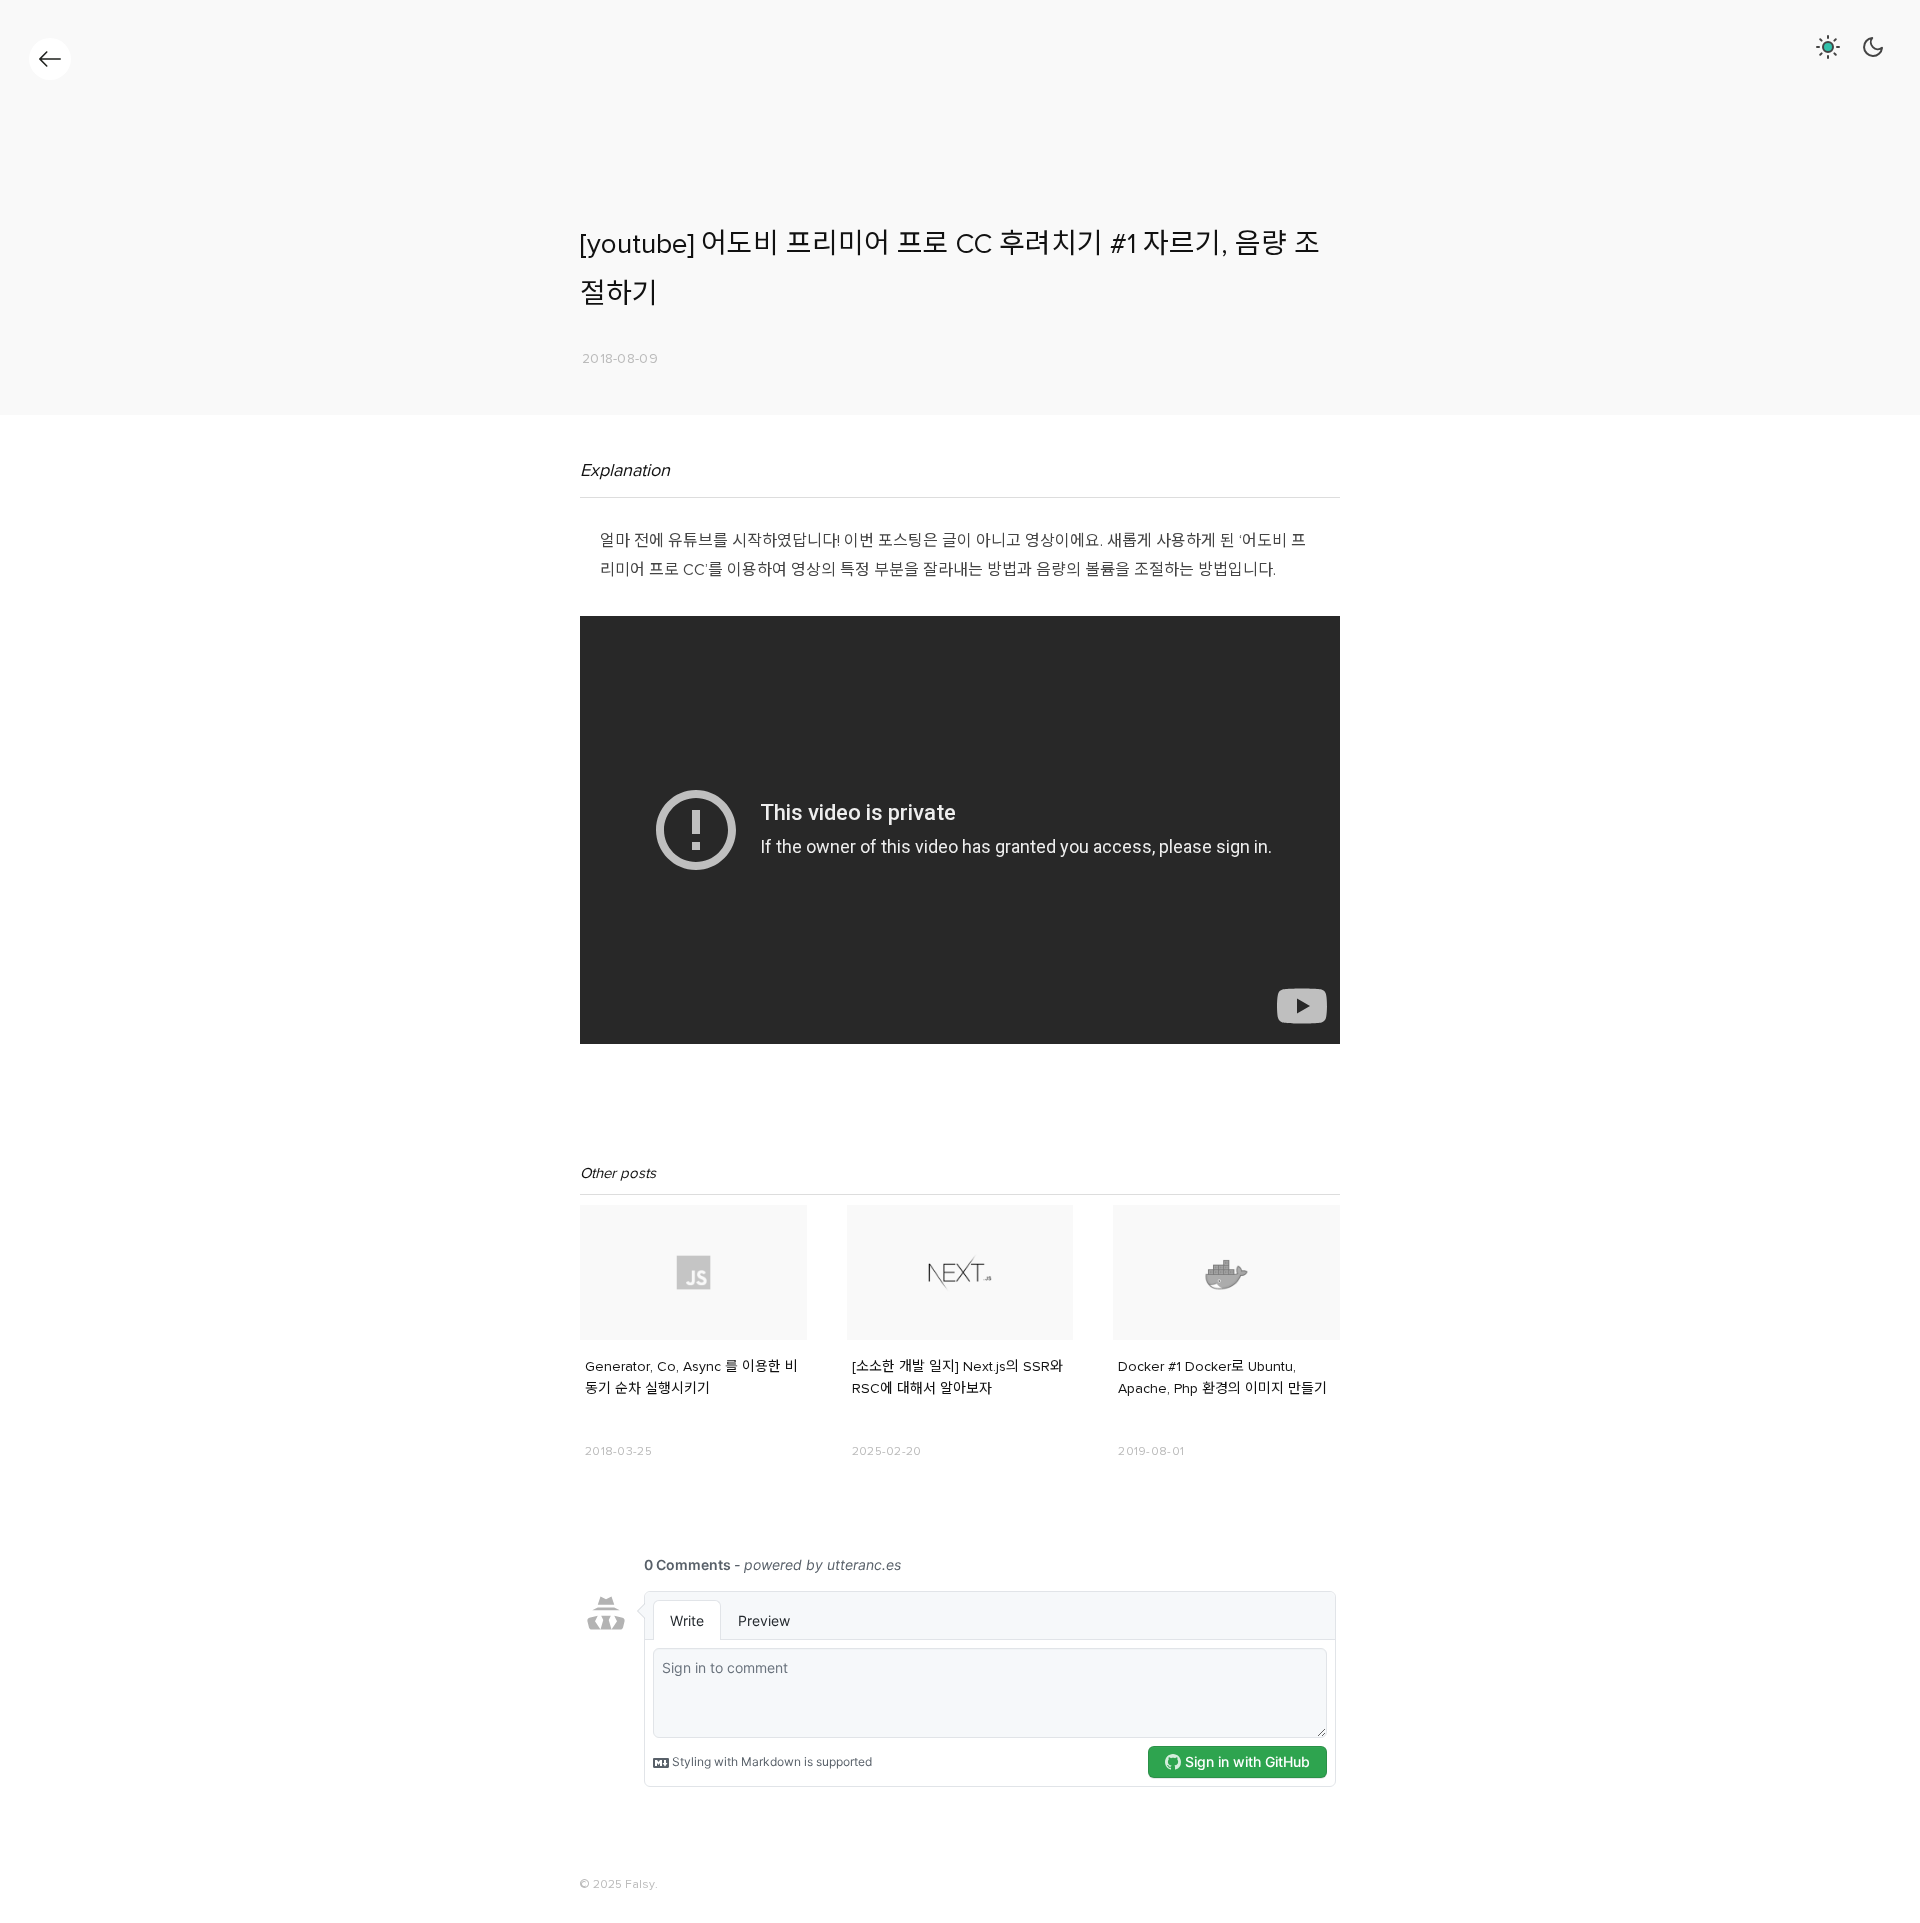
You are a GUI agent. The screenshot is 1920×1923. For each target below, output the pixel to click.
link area (604, 1213)
